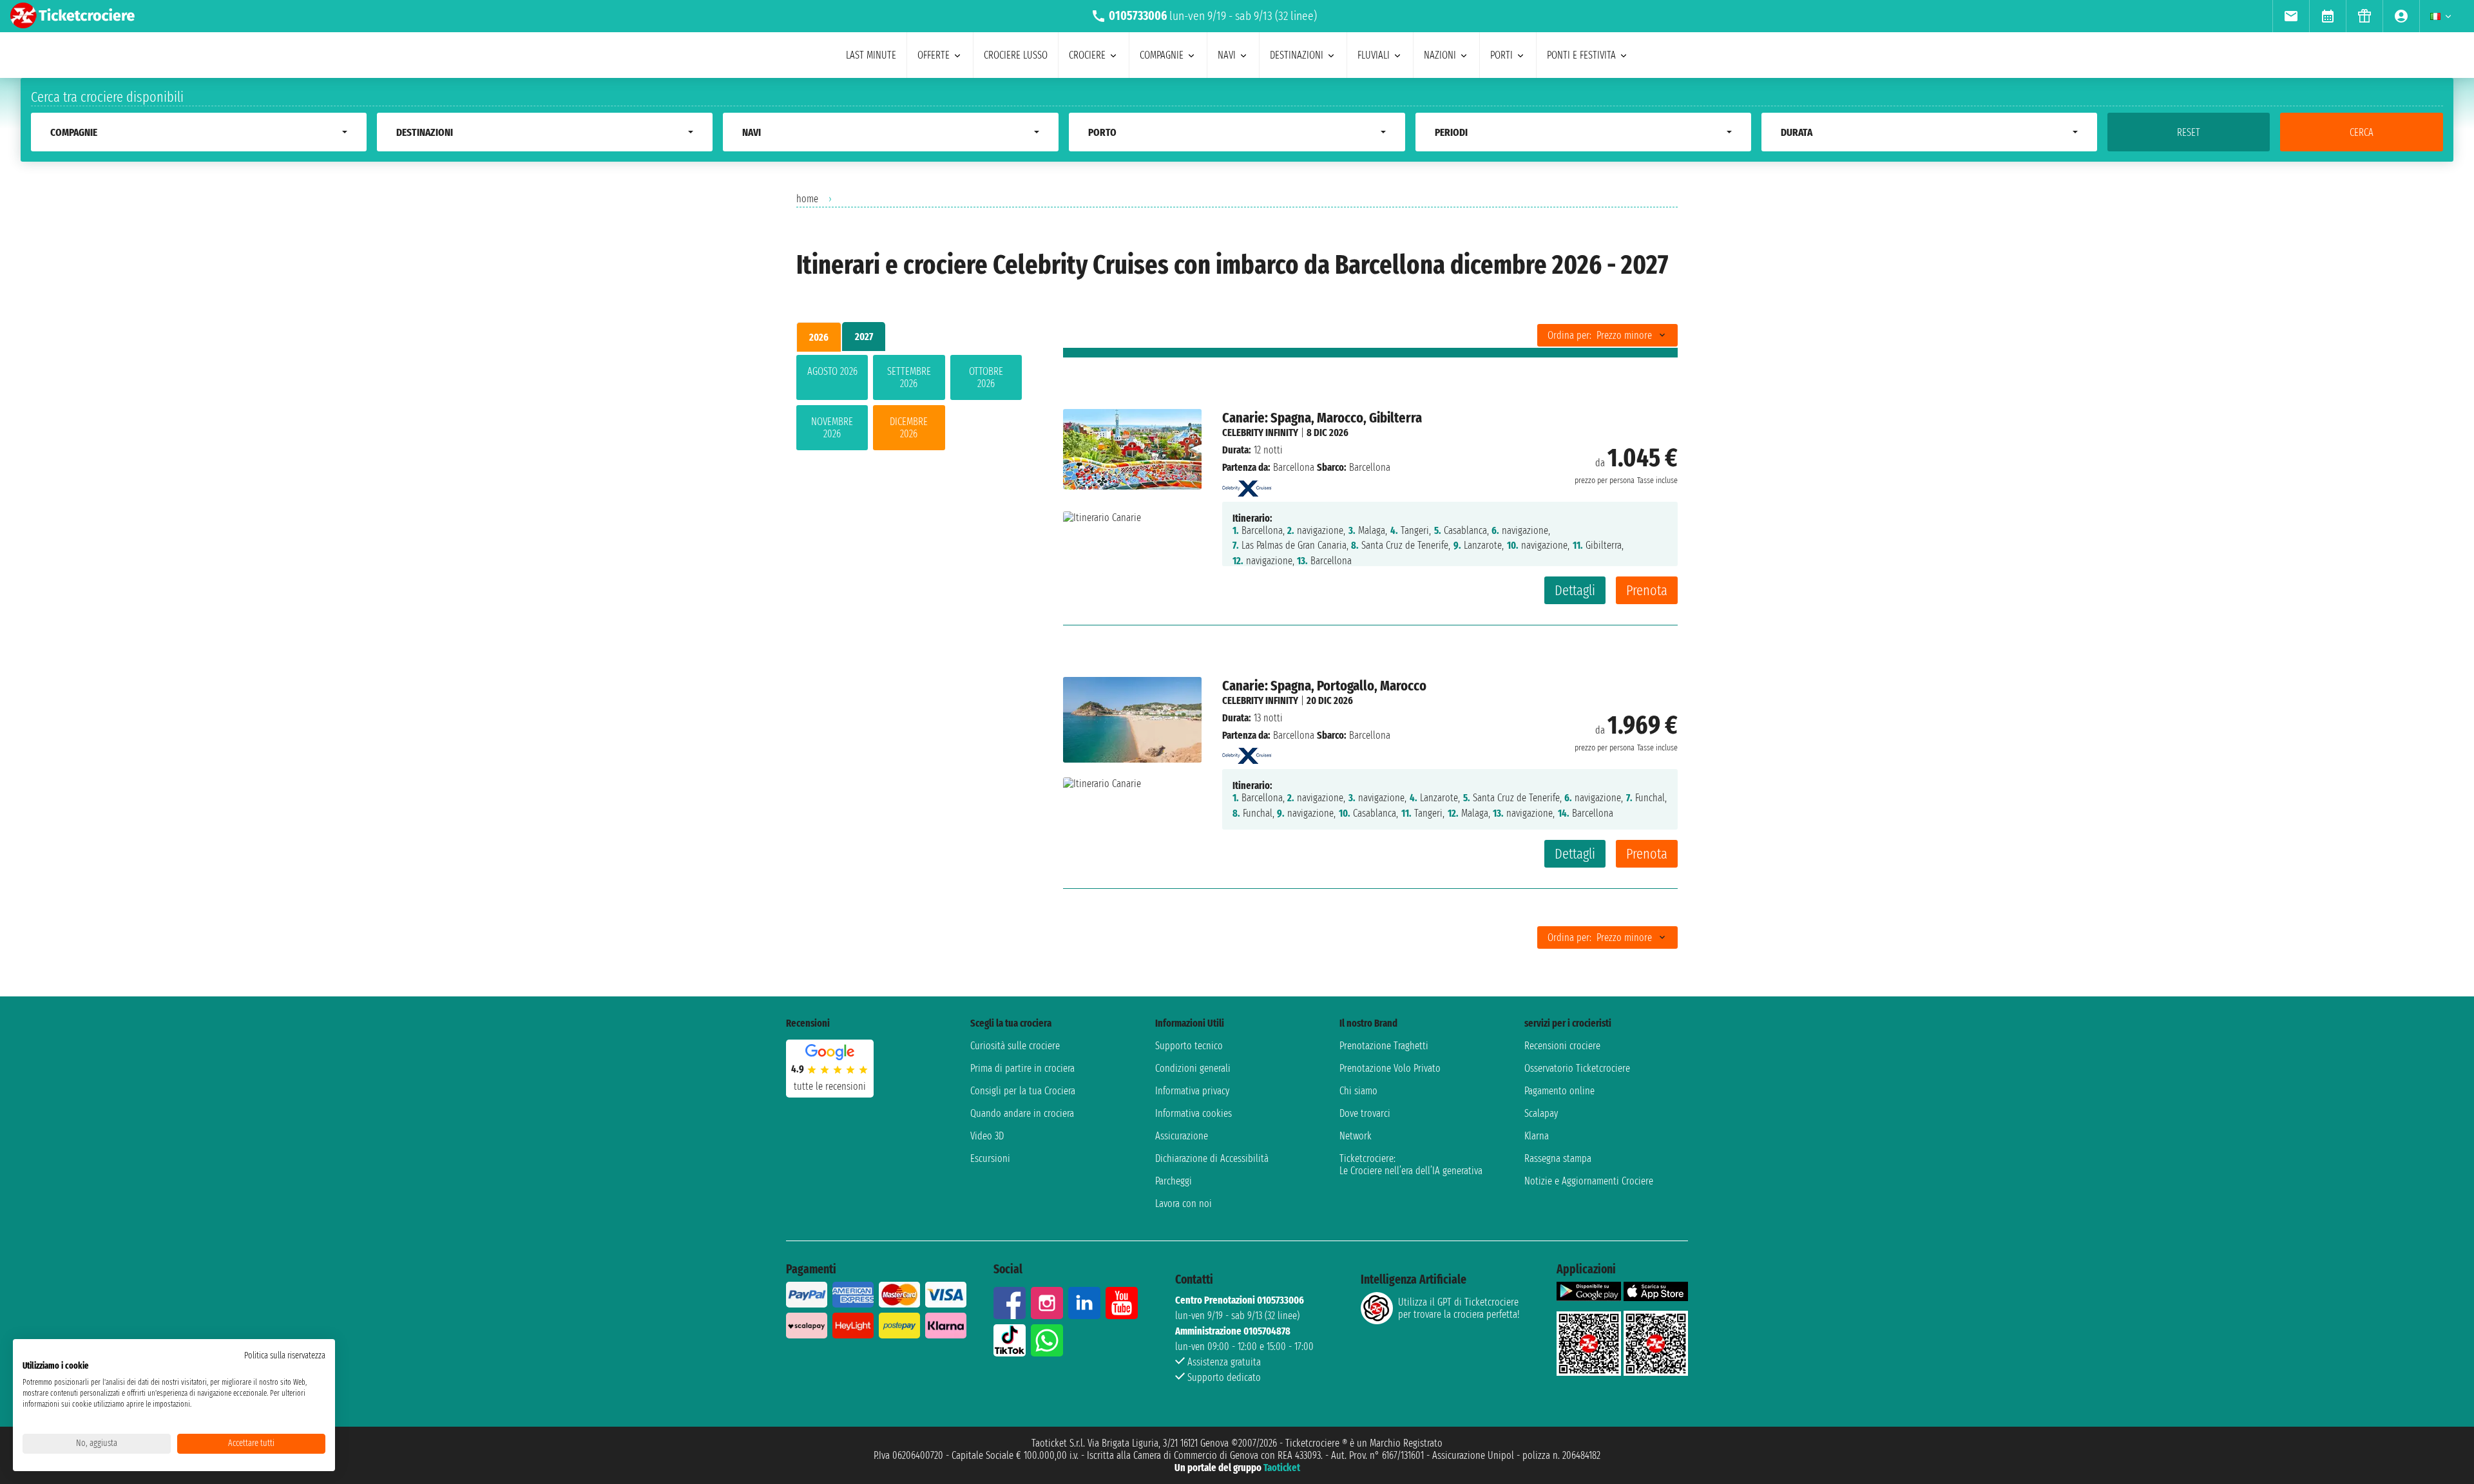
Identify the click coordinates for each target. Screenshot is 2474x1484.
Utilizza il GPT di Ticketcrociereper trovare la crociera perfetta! (1459, 1308)
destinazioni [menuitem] (1297, 55)
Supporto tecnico (1189, 1046)
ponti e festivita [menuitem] (1581, 55)
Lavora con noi (1184, 1203)
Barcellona (1294, 467)
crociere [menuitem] (1087, 55)
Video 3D (987, 1136)
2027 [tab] (864, 337)
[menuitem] (2291, 16)
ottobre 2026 (986, 377)
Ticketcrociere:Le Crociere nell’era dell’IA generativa (1411, 1165)
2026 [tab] (819, 337)
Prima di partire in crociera (1022, 1068)
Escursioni (990, 1158)
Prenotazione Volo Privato (1390, 1068)
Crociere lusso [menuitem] (1016, 55)
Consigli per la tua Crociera (1023, 1091)
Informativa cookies (1194, 1113)
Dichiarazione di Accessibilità (1212, 1158)
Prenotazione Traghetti (1384, 1046)
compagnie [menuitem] (1162, 55)
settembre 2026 (909, 377)
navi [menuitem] (1227, 55)
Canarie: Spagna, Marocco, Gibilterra (1322, 418)
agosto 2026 (832, 371)
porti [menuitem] (1501, 55)
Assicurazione (1182, 1136)
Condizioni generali (1193, 1068)
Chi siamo (1358, 1091)
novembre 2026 (832, 428)
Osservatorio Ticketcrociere (1577, 1068)
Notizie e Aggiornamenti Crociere (1589, 1181)
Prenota (1647, 590)
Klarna (1537, 1136)
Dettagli (1575, 590)
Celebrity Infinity (1260, 433)
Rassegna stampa (1558, 1158)
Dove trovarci (1365, 1113)
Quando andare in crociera (1022, 1113)
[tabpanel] (909, 405)
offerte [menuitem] (934, 55)
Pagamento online (1559, 1091)
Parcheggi (1174, 1181)
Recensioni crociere (1562, 1046)
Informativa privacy (1192, 1091)
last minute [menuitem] (871, 55)
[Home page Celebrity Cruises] (1247, 485)
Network (1356, 1136)
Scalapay (1541, 1113)
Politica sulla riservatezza (285, 1356)
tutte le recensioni (830, 1086)
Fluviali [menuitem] (1374, 55)
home (807, 199)
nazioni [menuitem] (1440, 55)
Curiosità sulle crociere (1015, 1046)
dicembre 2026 (909, 428)
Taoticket (1282, 1468)
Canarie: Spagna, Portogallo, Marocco (1324, 686)
